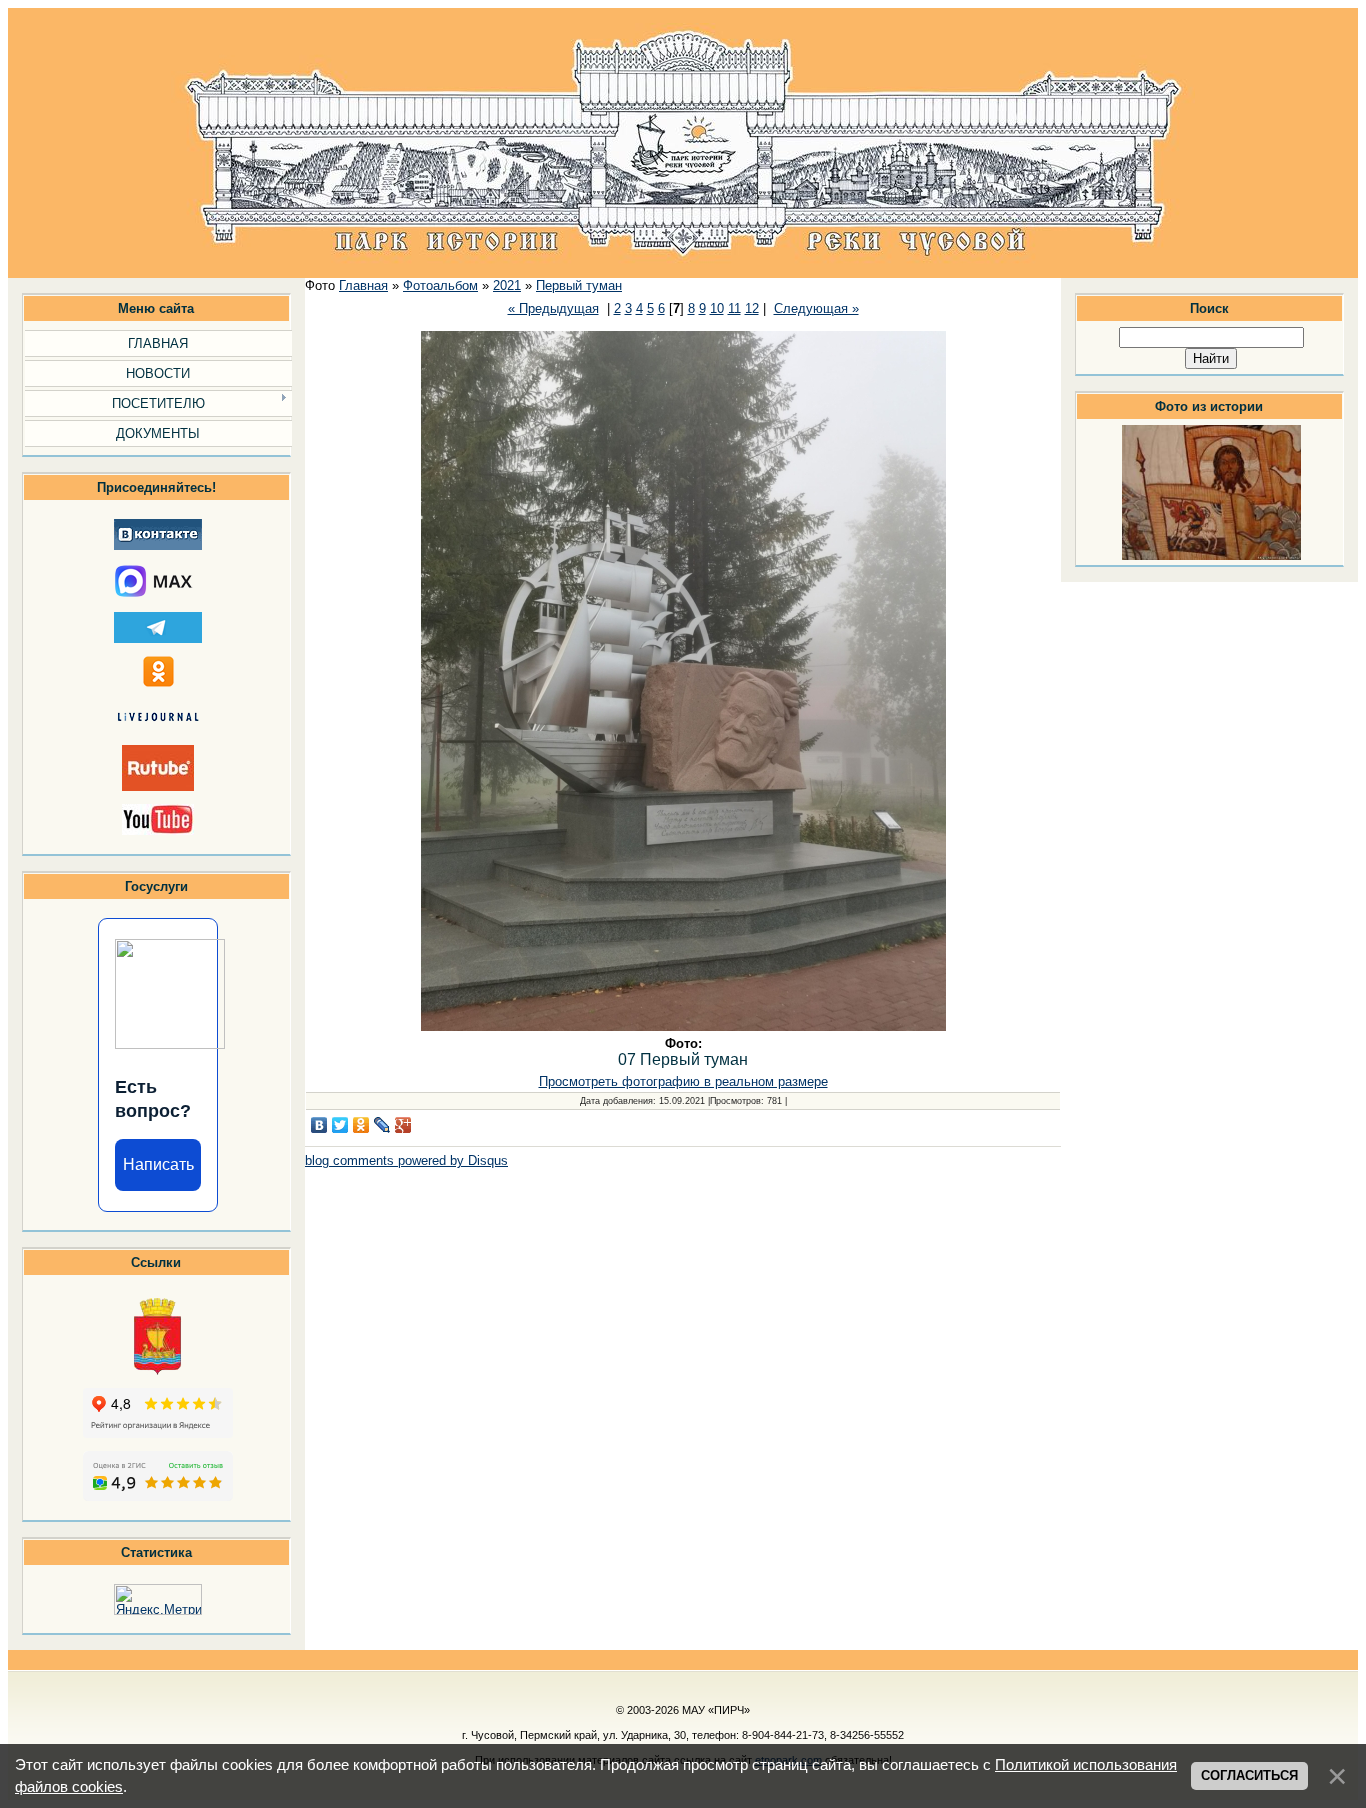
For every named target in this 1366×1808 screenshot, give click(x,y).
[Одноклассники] (361, 1125)
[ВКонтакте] (319, 1125)
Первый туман (579, 285)
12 (752, 308)
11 (734, 308)
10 (717, 308)
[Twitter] (340, 1125)
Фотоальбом (440, 285)
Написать (158, 1164)
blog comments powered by (406, 1160)
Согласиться (1249, 1775)
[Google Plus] (403, 1125)
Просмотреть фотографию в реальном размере (683, 1081)
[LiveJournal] (382, 1125)
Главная (363, 285)
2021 (507, 285)
